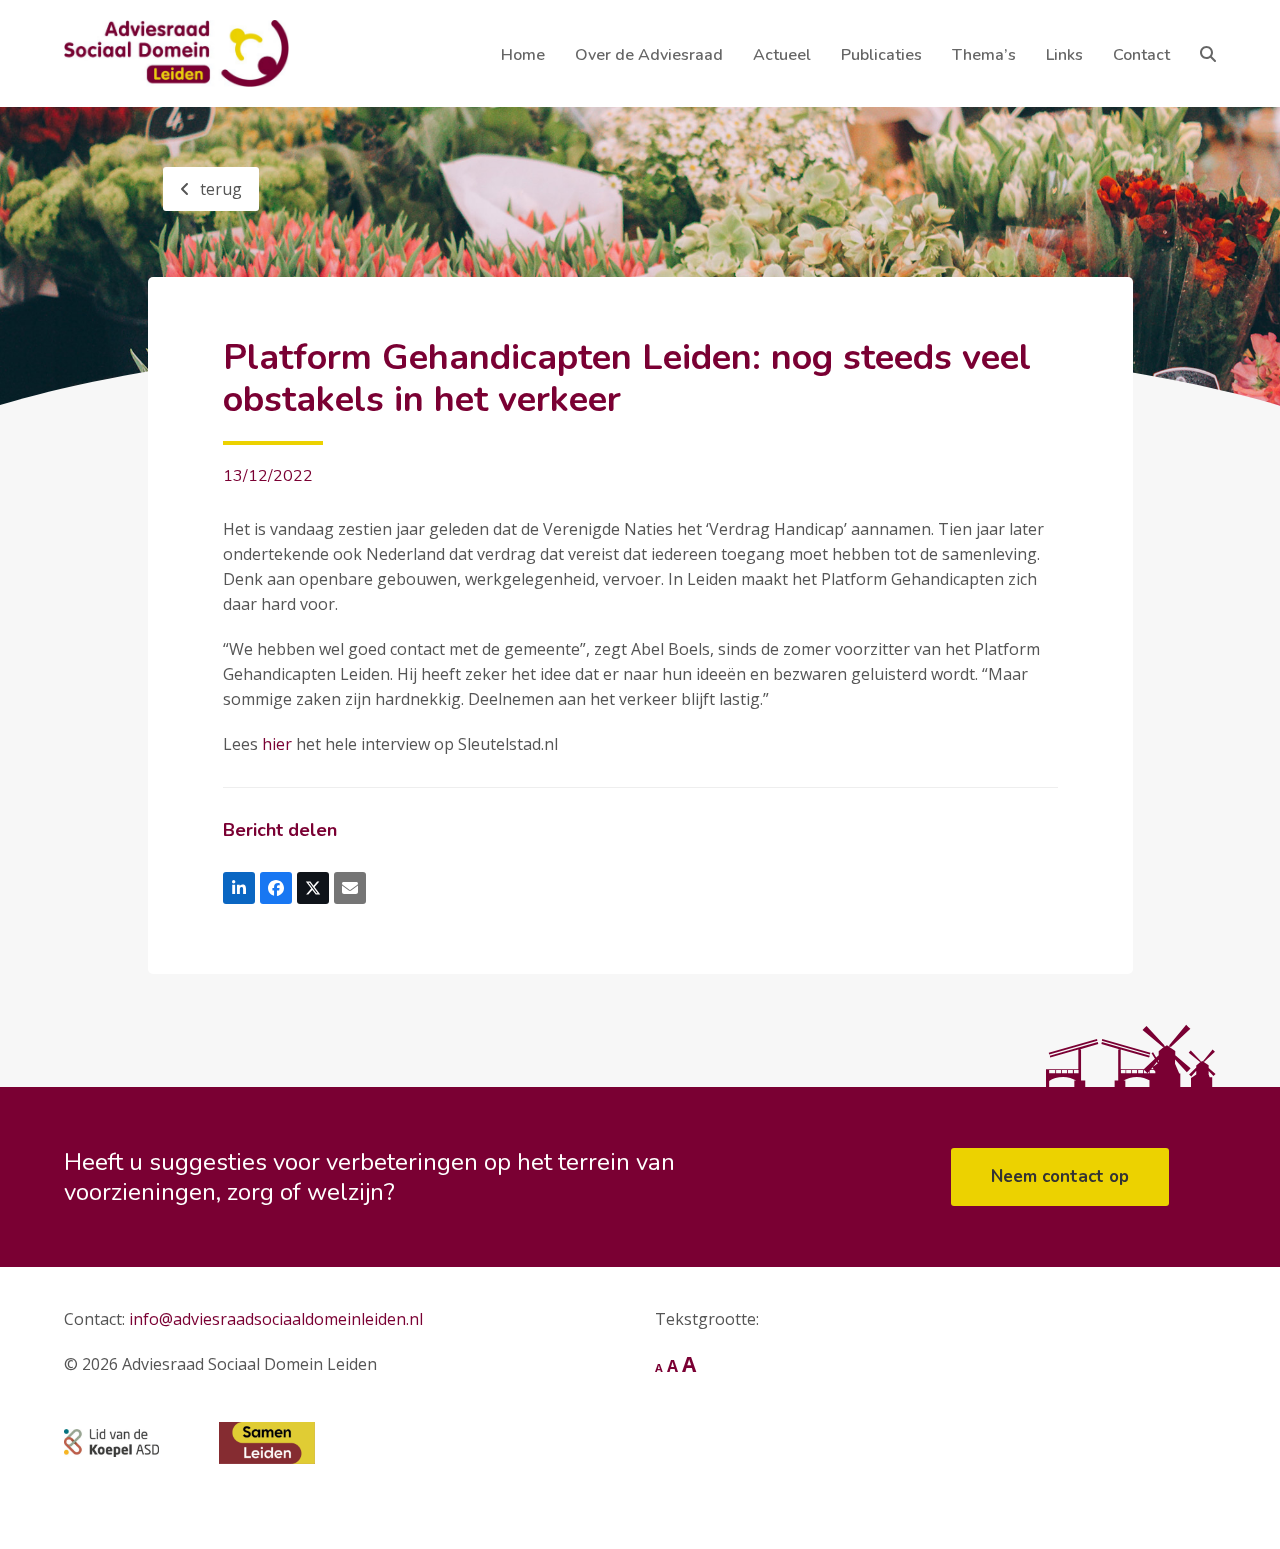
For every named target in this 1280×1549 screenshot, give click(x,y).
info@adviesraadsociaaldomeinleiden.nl (276, 1319)
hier (277, 744)
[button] (1208, 54)
